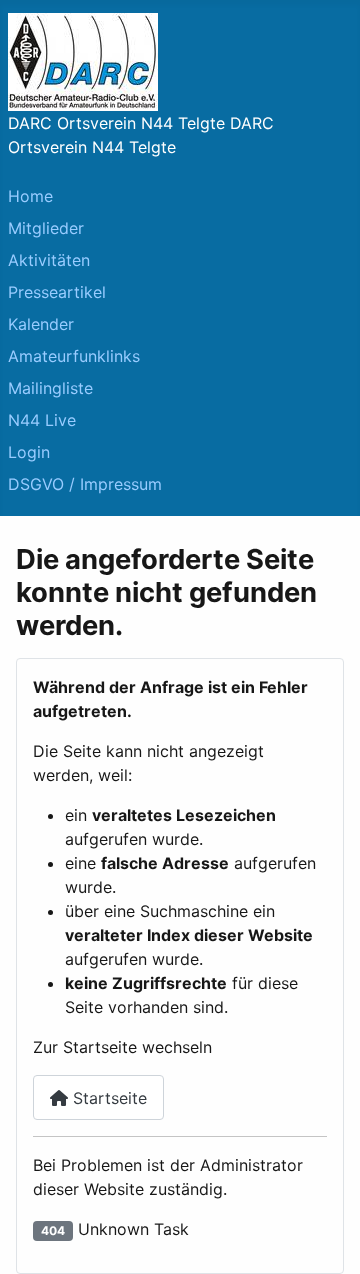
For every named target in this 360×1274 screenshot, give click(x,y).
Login (29, 452)
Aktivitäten (49, 260)
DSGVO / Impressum (85, 484)
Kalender (41, 324)
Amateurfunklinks (74, 356)
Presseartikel (57, 292)
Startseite (107, 1098)
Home (30, 196)
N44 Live (42, 420)
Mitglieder (46, 228)
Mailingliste (50, 388)
